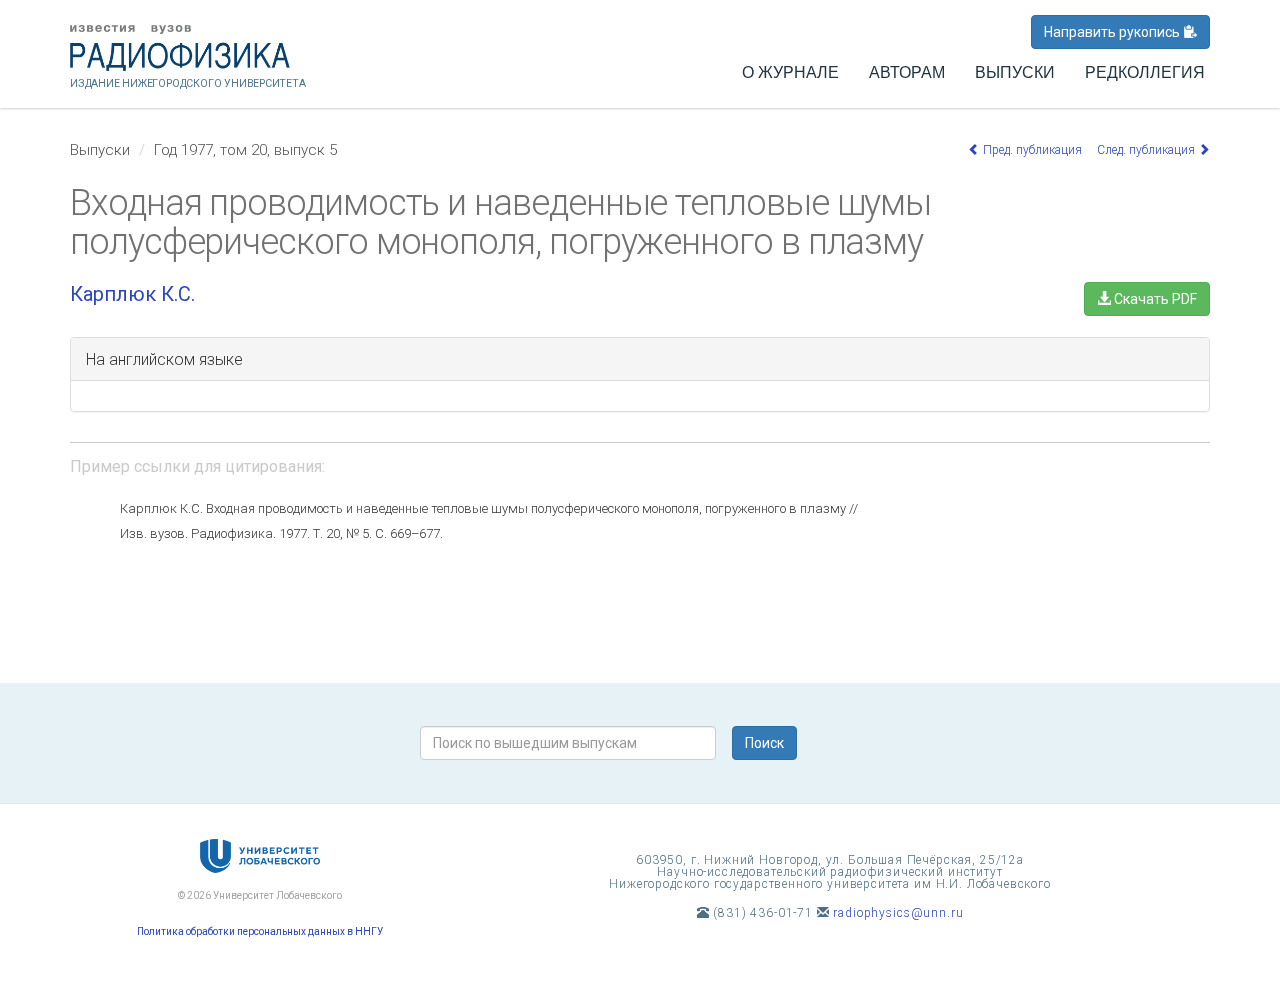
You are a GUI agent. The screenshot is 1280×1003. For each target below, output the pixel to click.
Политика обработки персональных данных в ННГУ (260, 931)
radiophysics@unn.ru (898, 913)
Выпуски (1015, 72)
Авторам (907, 72)
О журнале (790, 72)
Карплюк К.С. (132, 294)
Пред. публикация (1031, 150)
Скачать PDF (1154, 299)
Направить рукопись (1113, 32)
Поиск (764, 743)
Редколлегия (1145, 72)
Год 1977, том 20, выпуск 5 (245, 150)
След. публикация (1147, 150)
